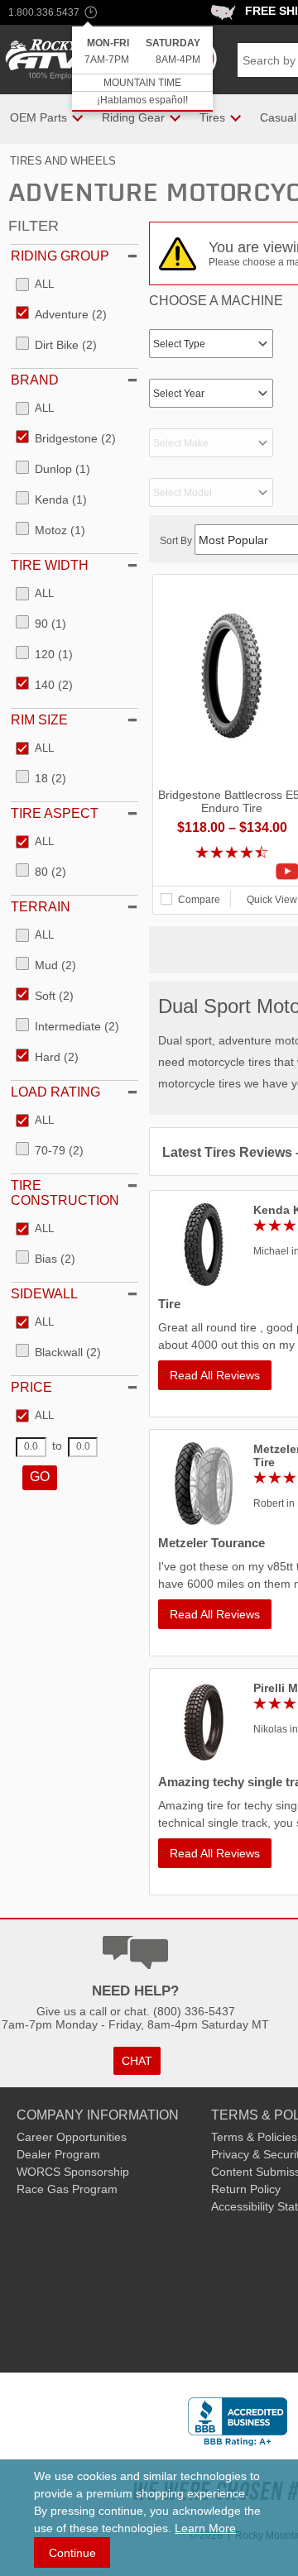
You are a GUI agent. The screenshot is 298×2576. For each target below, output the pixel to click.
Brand (35, 380)
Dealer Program (58, 2154)
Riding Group (60, 256)
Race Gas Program (67, 2189)
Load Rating (55, 1092)
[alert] (142, 69)
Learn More (205, 2528)
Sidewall (44, 1294)
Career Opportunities (72, 2137)
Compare (199, 900)
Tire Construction (65, 1193)
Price (31, 1387)
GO (40, 1477)
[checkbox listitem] (35, 285)
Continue (72, 2553)
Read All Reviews (215, 1375)
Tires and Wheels (63, 161)
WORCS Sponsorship (73, 2172)
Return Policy (246, 2189)
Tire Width (50, 565)
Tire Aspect (55, 813)
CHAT (137, 2061)
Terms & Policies (254, 2137)
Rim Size (39, 720)
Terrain (41, 907)
